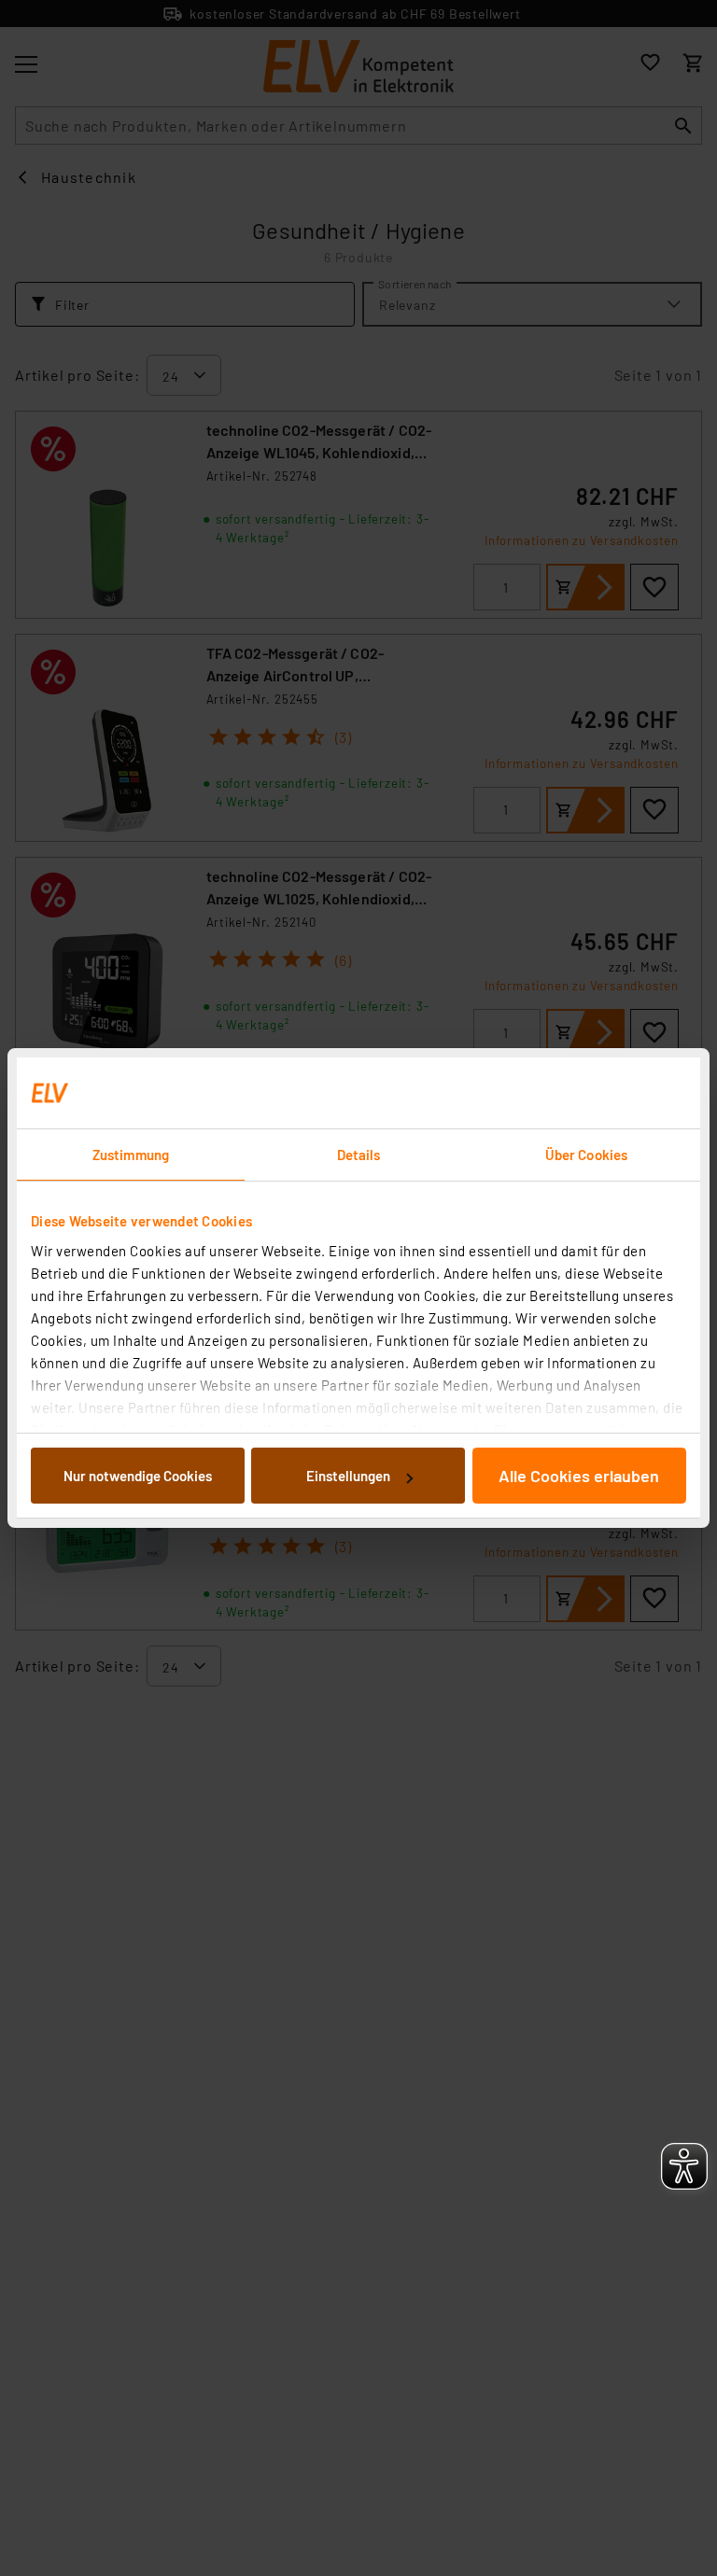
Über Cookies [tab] (586, 1155)
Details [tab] (359, 1155)
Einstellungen (348, 1476)
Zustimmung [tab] (131, 1155)
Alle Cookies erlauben (579, 1476)
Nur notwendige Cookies (138, 1476)
